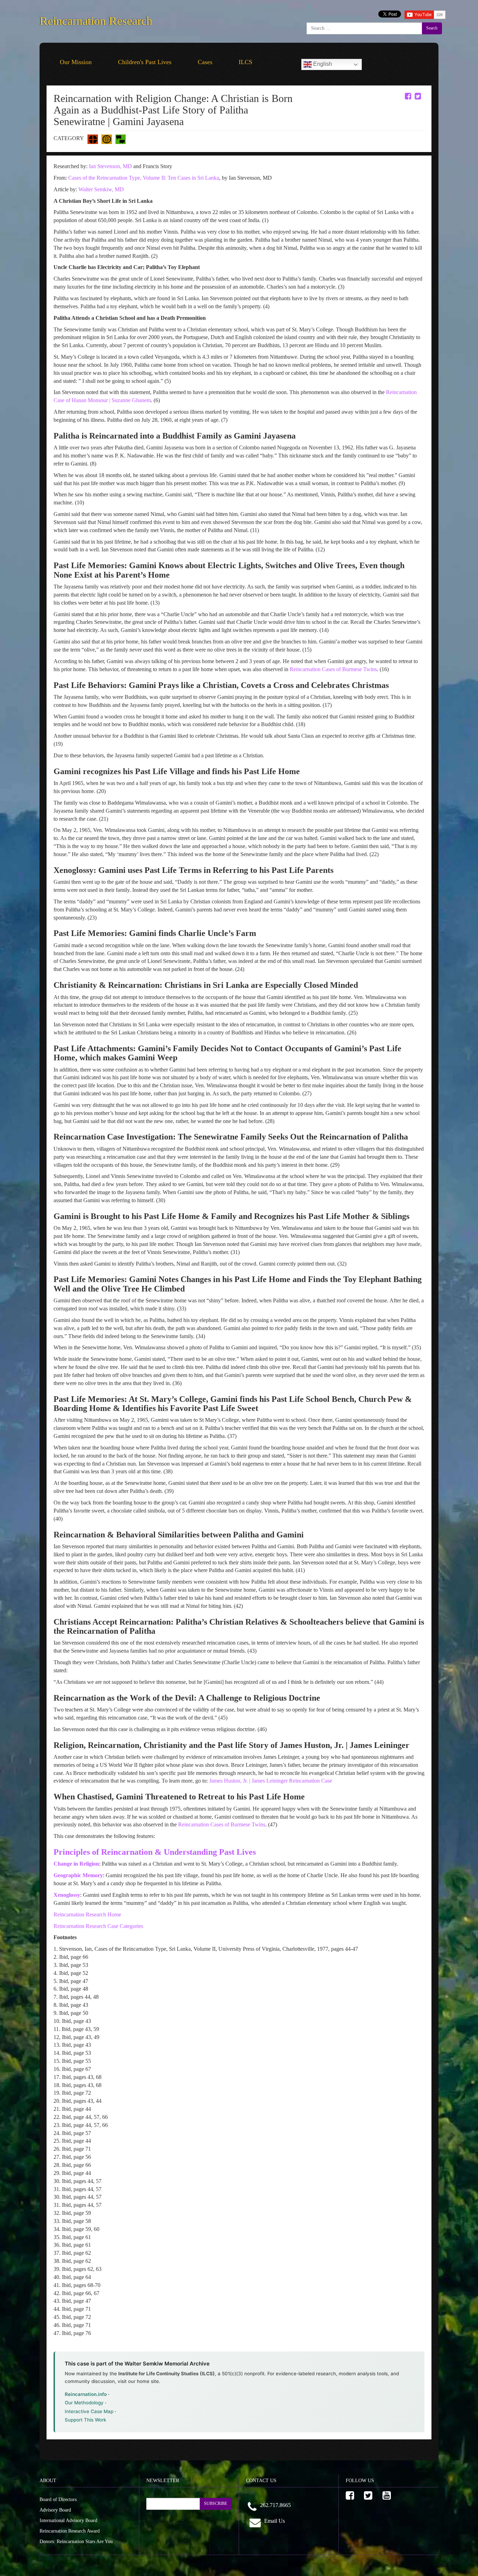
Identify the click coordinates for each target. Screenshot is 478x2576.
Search (432, 28)
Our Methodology (84, 2403)
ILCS (245, 62)
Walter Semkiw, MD (101, 189)
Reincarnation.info (86, 2394)
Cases (205, 62)
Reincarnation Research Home (87, 1914)
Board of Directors (58, 2499)
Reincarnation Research (96, 19)
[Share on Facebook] (408, 96)
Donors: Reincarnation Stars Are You (76, 2541)
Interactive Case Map (89, 2411)
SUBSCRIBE (216, 2503)
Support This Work (86, 2420)
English (322, 64)
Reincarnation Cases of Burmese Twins (333, 669)
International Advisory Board (68, 2520)
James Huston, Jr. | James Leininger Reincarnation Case (271, 1781)
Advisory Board (55, 2510)
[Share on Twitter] (418, 96)
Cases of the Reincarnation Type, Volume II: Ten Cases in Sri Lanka (144, 178)
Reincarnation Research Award (70, 2531)
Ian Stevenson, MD (110, 166)
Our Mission (76, 62)
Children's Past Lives (145, 62)
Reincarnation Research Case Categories (98, 1926)
